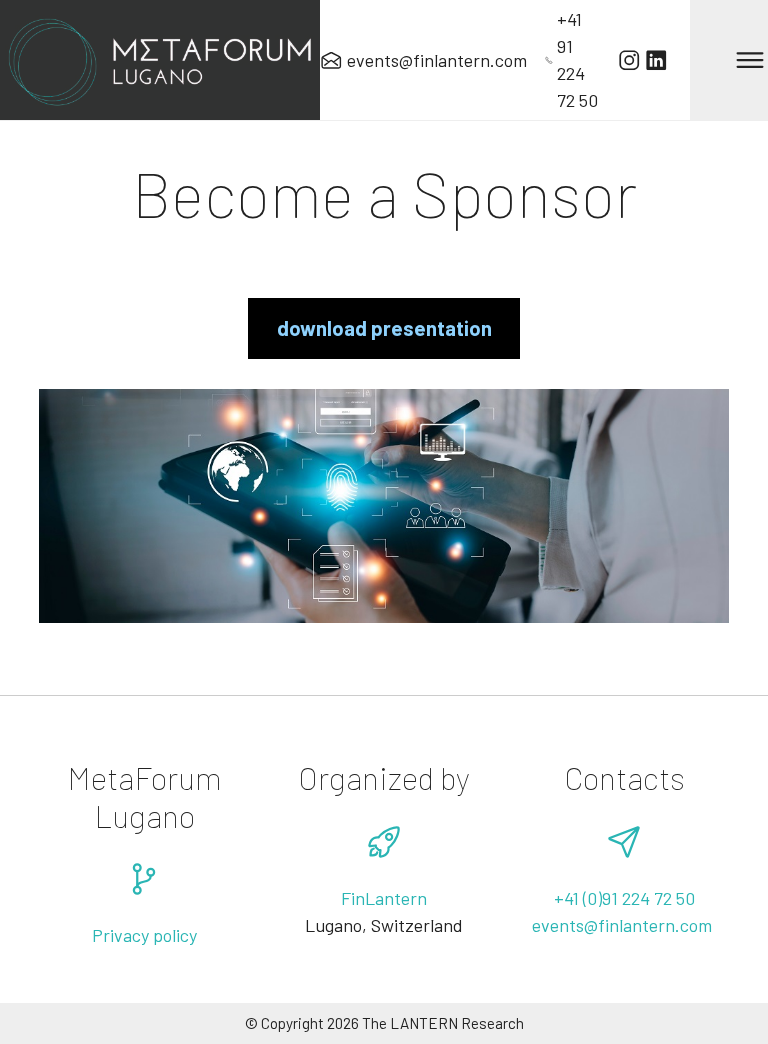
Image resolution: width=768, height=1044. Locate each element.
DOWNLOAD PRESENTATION (384, 328)
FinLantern (384, 898)
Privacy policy (144, 935)
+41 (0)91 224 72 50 (624, 898)
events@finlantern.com (624, 925)
